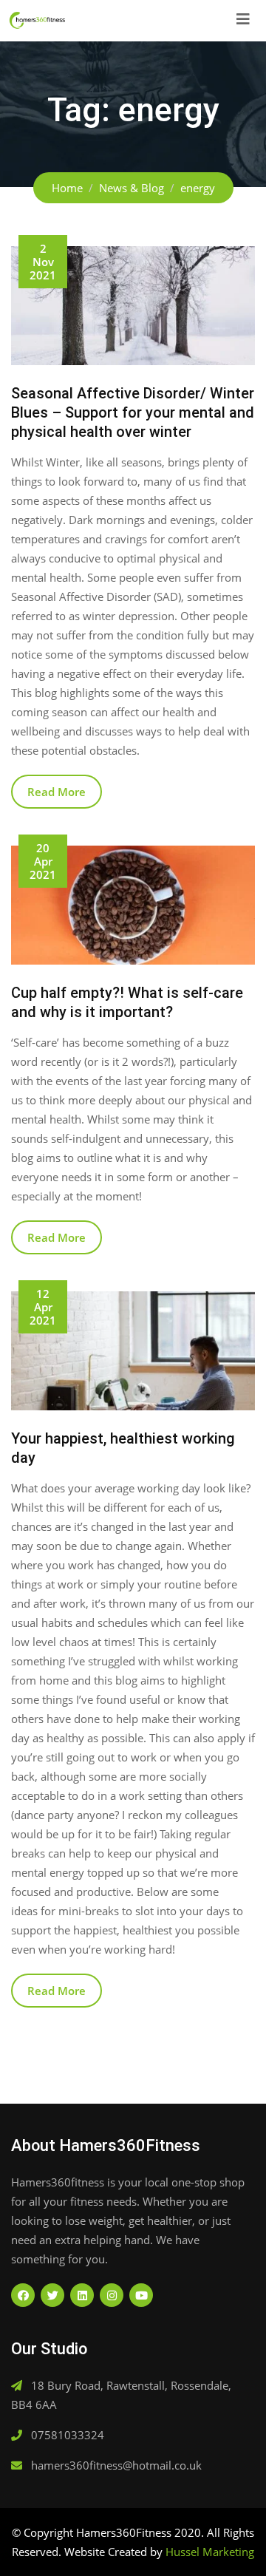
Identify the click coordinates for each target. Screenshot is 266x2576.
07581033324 (68, 2435)
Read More (57, 792)
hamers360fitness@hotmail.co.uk (116, 2465)
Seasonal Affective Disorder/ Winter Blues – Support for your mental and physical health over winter (133, 412)
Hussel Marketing (210, 2552)
